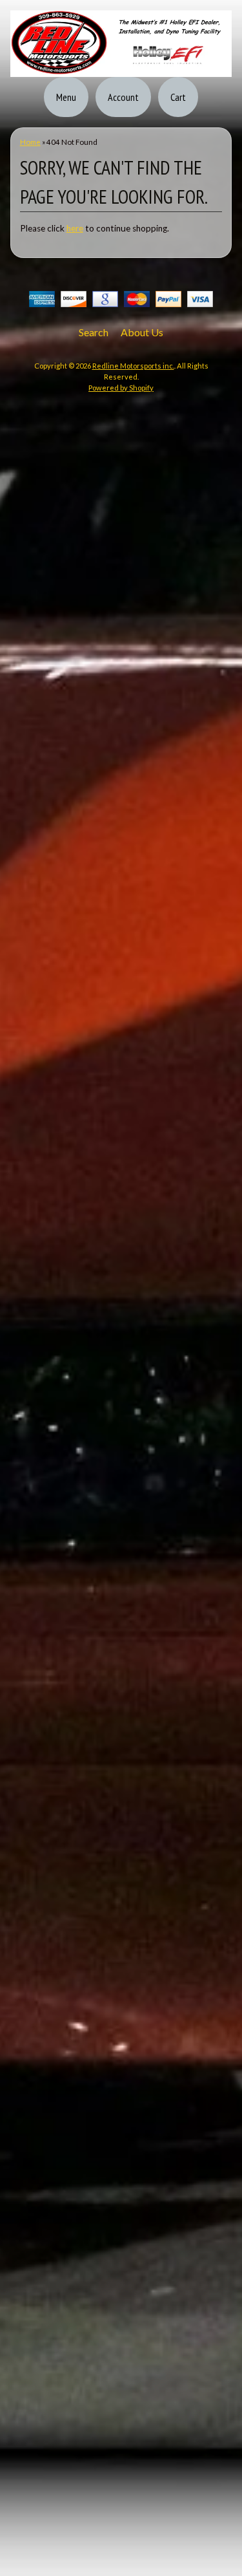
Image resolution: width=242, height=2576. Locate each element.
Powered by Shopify (121, 388)
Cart (178, 97)
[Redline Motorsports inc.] (121, 69)
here (75, 228)
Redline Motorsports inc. (133, 366)
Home (30, 142)
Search (94, 332)
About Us (142, 332)
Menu (66, 97)
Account (123, 97)
